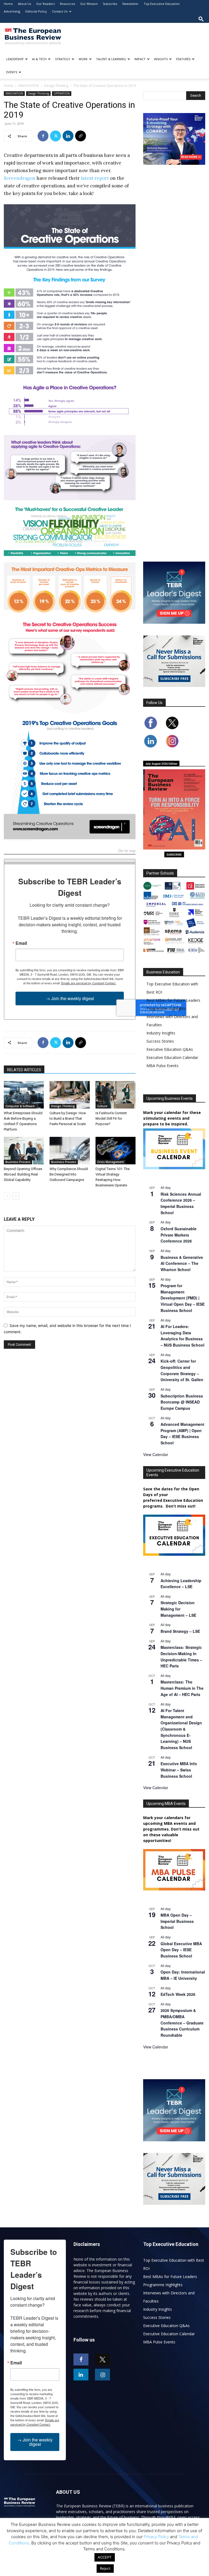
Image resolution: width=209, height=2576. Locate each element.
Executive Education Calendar (172, 1057)
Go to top (127, 851)
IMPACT (140, 59)
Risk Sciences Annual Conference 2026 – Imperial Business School (181, 1203)
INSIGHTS (161, 59)
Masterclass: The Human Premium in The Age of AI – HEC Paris (182, 1688)
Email (21, 943)
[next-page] (16, 1196)
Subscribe (110, 4)
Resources (67, 4)
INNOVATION (29, 86)
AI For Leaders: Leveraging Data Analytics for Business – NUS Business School (182, 1336)
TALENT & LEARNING (111, 59)
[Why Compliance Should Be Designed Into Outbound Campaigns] (70, 1151)
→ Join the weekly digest (70, 998)
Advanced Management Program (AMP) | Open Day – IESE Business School (182, 1433)
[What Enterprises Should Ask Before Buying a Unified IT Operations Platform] (24, 1095)
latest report (95, 178)
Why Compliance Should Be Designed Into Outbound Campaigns (69, 1174)
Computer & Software (20, 1106)
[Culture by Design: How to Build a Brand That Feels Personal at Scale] (70, 1095)
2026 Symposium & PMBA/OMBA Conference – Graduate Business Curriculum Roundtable (182, 2023)
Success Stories (160, 1041)
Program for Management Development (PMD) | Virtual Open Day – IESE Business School (183, 1298)
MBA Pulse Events (162, 1066)
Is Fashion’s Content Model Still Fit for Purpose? (111, 1118)
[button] (201, 19)
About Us (24, 4)
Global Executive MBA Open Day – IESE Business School (181, 1950)
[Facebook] (43, 136)
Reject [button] (105, 2568)
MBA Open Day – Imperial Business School (177, 1921)
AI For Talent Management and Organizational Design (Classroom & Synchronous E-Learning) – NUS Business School (181, 1729)
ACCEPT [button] (105, 2557)
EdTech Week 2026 (178, 1994)
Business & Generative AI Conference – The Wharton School (182, 1263)
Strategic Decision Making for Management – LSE (178, 1609)
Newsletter (130, 4)
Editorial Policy (36, 11)
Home (8, 4)
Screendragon (20, 178)
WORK (83, 59)
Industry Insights (161, 1033)
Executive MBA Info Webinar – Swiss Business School (179, 1770)
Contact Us (60, 11)
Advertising (12, 11)
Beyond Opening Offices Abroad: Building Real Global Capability (23, 1174)
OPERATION (62, 93)
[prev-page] (7, 1196)
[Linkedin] (68, 136)
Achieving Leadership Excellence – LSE (181, 1584)
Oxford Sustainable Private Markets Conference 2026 (179, 1235)
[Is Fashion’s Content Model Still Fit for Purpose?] (116, 1095)
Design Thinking (56, 86)
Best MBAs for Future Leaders (173, 1000)
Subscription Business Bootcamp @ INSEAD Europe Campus (182, 1402)
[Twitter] (56, 136)
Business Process (18, 1162)
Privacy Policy (156, 2537)
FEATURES (183, 59)
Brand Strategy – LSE (180, 1631)
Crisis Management (110, 1162)
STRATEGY (63, 59)
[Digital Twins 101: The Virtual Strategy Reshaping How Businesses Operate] (116, 1151)
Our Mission (89, 4)
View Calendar (156, 1454)
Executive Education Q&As (170, 1049)
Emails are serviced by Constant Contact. (89, 983)
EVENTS (12, 72)
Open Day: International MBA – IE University (183, 1975)
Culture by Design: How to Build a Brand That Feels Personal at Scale (68, 1118)
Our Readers (45, 4)
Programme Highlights (166, 1008)
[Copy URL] (81, 136)
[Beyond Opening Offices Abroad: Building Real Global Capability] (24, 1151)
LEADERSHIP (15, 59)
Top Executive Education (162, 4)
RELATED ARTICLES (24, 1070)
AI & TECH (39, 59)
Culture (102, 1106)
